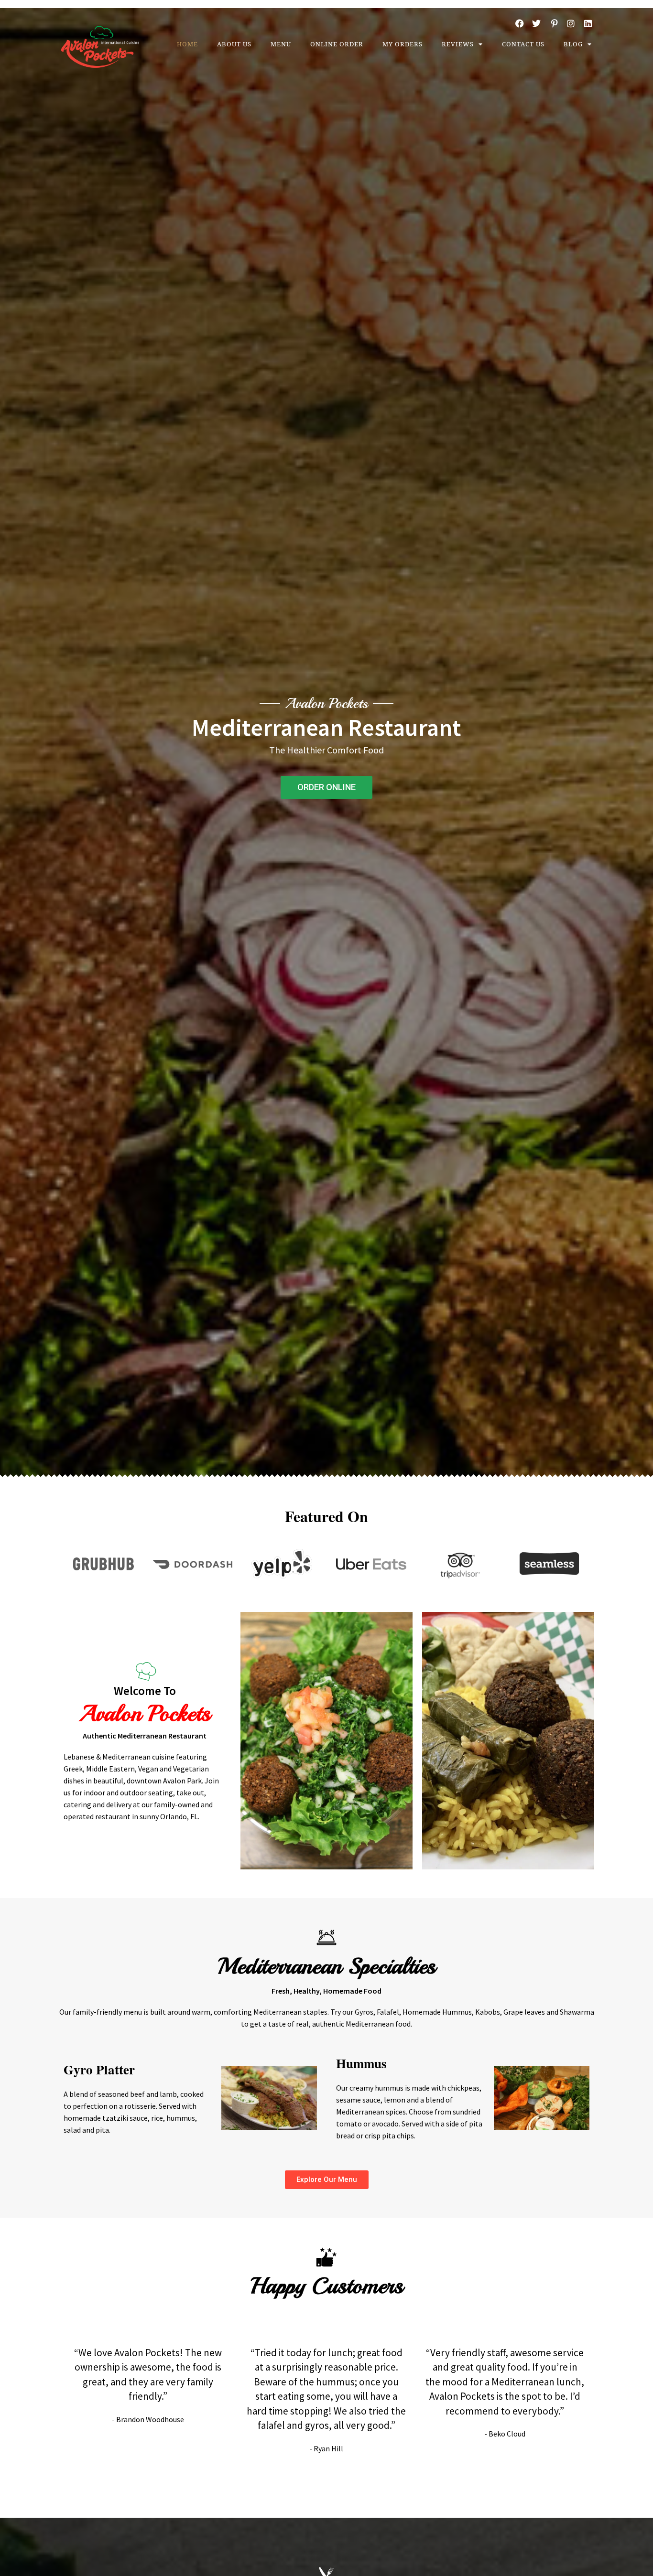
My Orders (403, 44)
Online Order (337, 44)
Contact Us (523, 44)
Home (187, 44)
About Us (234, 44)
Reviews (458, 44)
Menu (281, 44)
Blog (573, 44)
